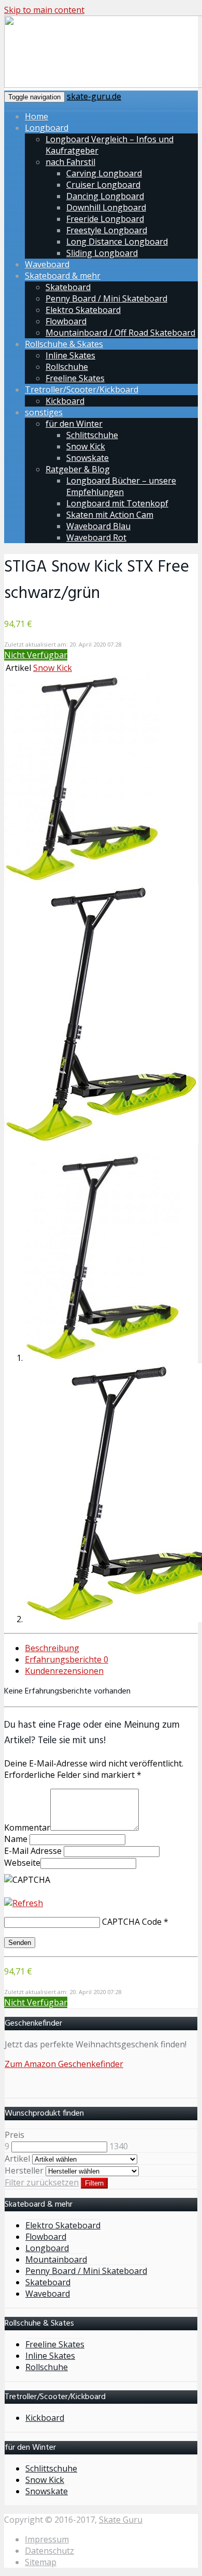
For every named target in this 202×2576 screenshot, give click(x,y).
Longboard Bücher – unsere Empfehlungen (121, 486)
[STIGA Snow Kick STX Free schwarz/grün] (82, 879)
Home (37, 116)
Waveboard (47, 264)
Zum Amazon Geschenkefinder (64, 2064)
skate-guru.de (94, 96)
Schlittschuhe (92, 435)
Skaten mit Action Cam (110, 515)
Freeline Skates (75, 378)
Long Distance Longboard (117, 242)
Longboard (47, 128)
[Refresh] (24, 1903)
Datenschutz (49, 2551)
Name (16, 1839)
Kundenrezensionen (64, 1671)
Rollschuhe (67, 367)
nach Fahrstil (70, 162)
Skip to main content (44, 10)
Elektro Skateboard (83, 310)
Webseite (22, 1863)
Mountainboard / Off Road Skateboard (120, 333)
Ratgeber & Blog (78, 469)
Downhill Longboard (106, 207)
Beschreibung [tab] (52, 1648)
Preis (15, 2135)
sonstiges (44, 412)
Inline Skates (70, 355)
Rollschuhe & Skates (64, 344)
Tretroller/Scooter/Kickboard (82, 390)
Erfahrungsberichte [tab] (67, 1659)
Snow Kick (86, 446)
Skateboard (68, 287)
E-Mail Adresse (33, 1851)
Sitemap (41, 2562)
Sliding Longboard (102, 253)
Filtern (94, 2183)
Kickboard (65, 401)
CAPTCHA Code (132, 1922)
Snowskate (88, 458)
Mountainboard (56, 2259)
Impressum (47, 2539)
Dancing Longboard (105, 196)
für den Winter (74, 424)
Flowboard (66, 321)
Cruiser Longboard (103, 185)
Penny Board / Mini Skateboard (106, 298)
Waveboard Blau (98, 526)
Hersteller (24, 2170)
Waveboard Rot (96, 537)
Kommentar (27, 1828)
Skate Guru (121, 2520)
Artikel (17, 2159)
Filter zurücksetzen (42, 2182)
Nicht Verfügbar (36, 655)
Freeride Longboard (105, 219)
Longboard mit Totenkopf (117, 503)
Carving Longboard (104, 173)
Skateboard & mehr (63, 276)
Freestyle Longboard (107, 230)
